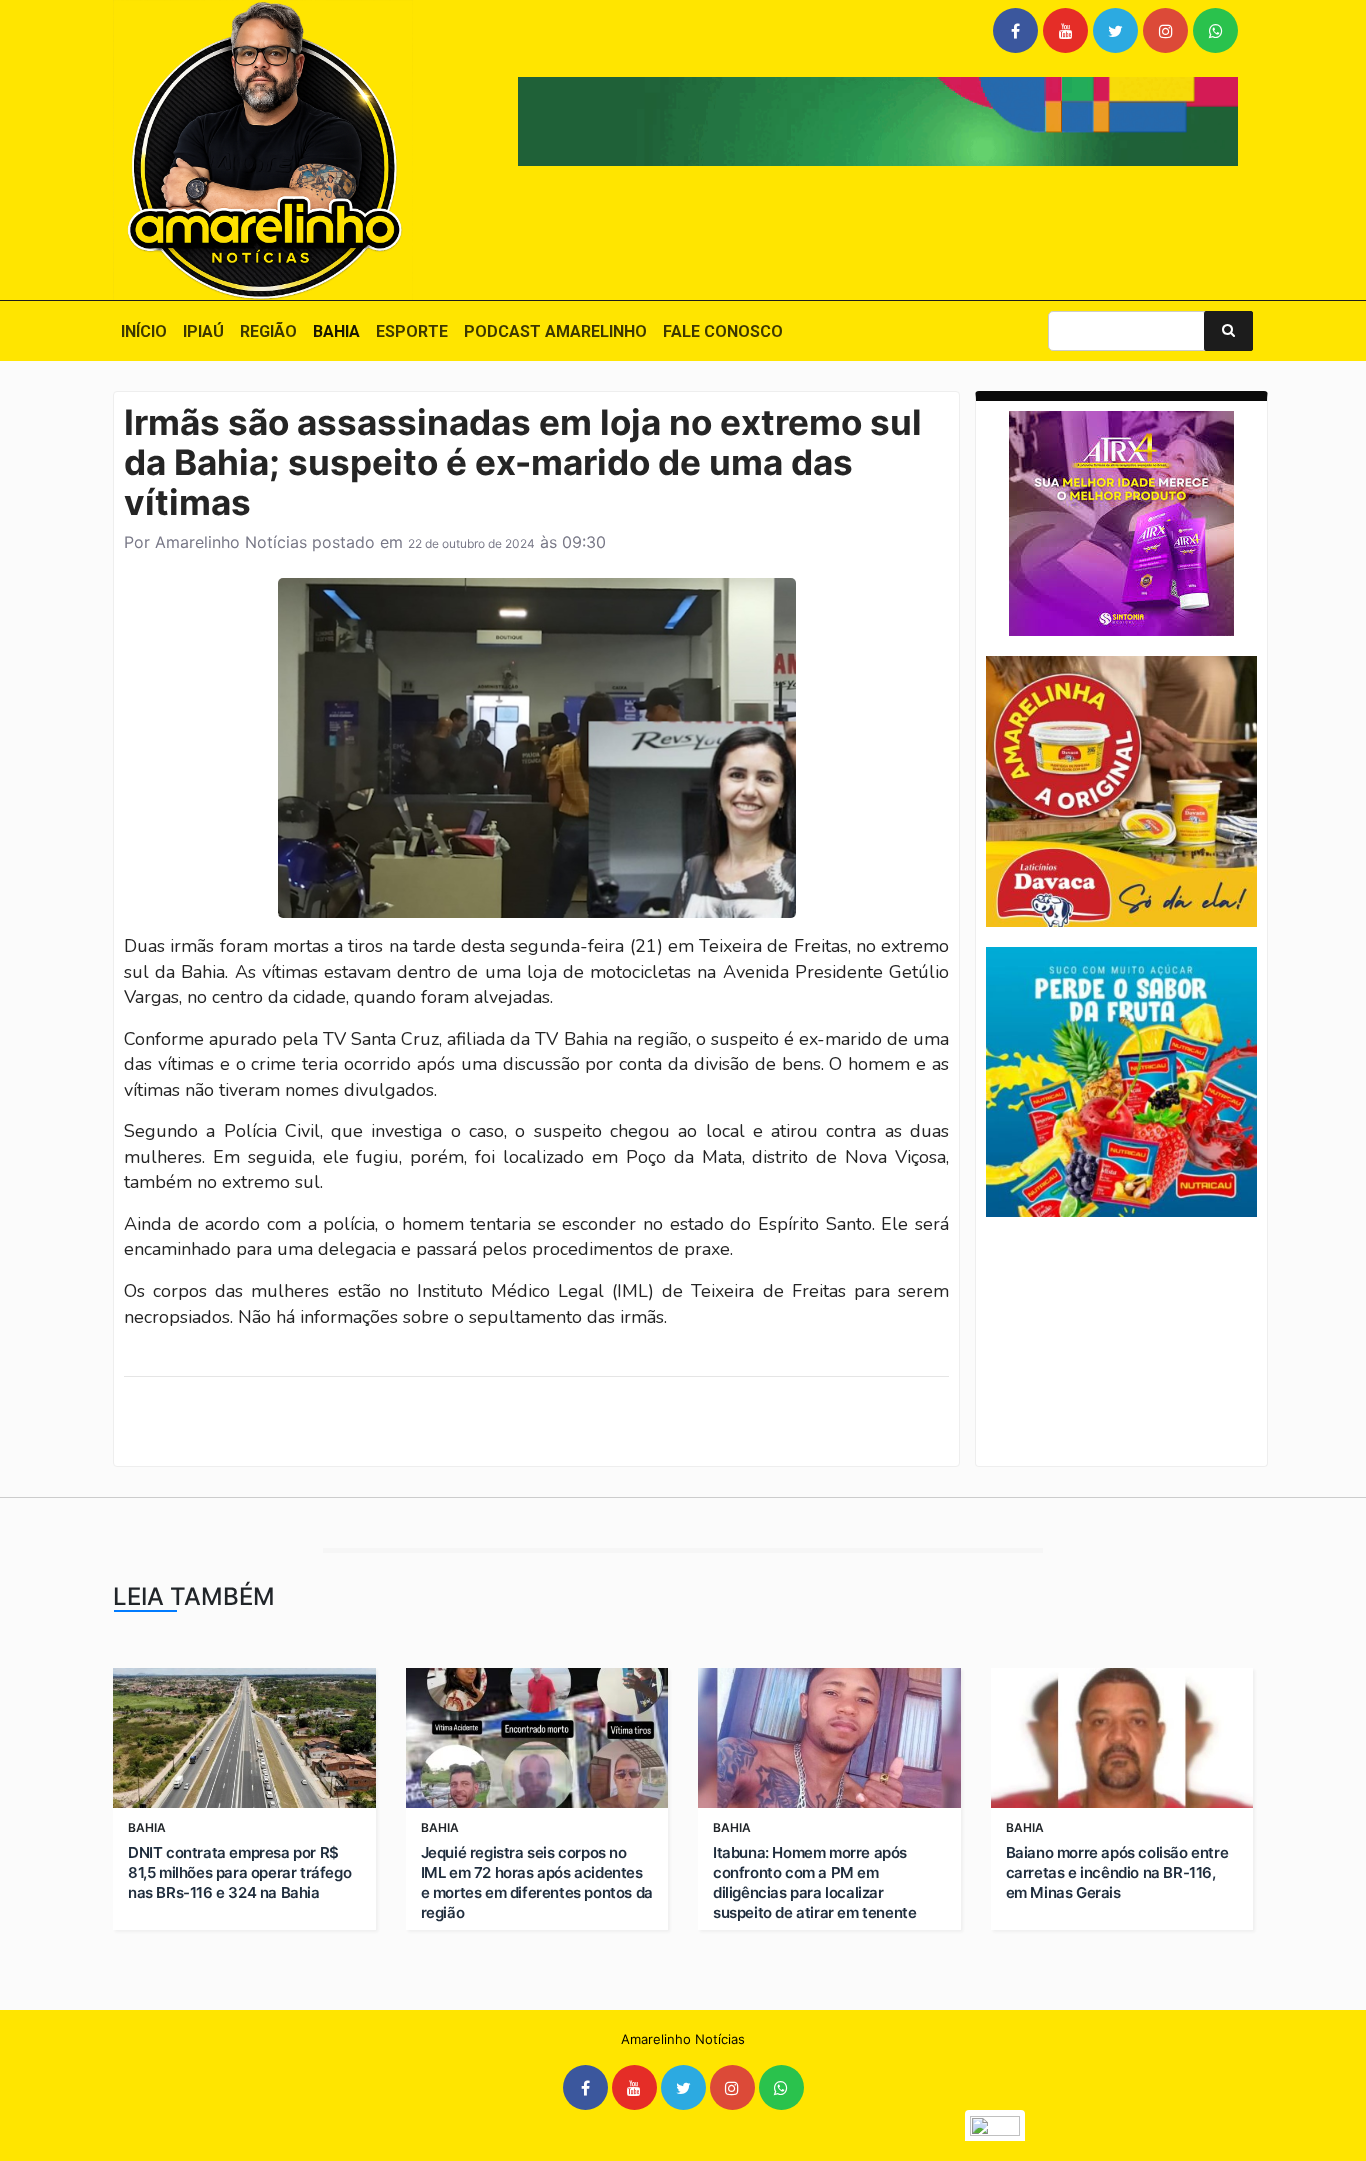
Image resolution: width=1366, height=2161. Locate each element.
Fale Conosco (723, 331)
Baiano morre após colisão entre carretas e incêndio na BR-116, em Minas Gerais (1117, 1872)
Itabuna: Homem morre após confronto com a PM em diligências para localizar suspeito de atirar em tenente (814, 1882)
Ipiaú (203, 331)
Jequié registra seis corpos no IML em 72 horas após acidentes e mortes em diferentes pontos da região (537, 1882)
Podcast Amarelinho (555, 331)
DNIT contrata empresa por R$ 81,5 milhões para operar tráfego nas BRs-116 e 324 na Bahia (239, 1872)
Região (268, 331)
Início (144, 331)
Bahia (336, 331)
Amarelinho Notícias (231, 542)
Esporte (412, 331)
